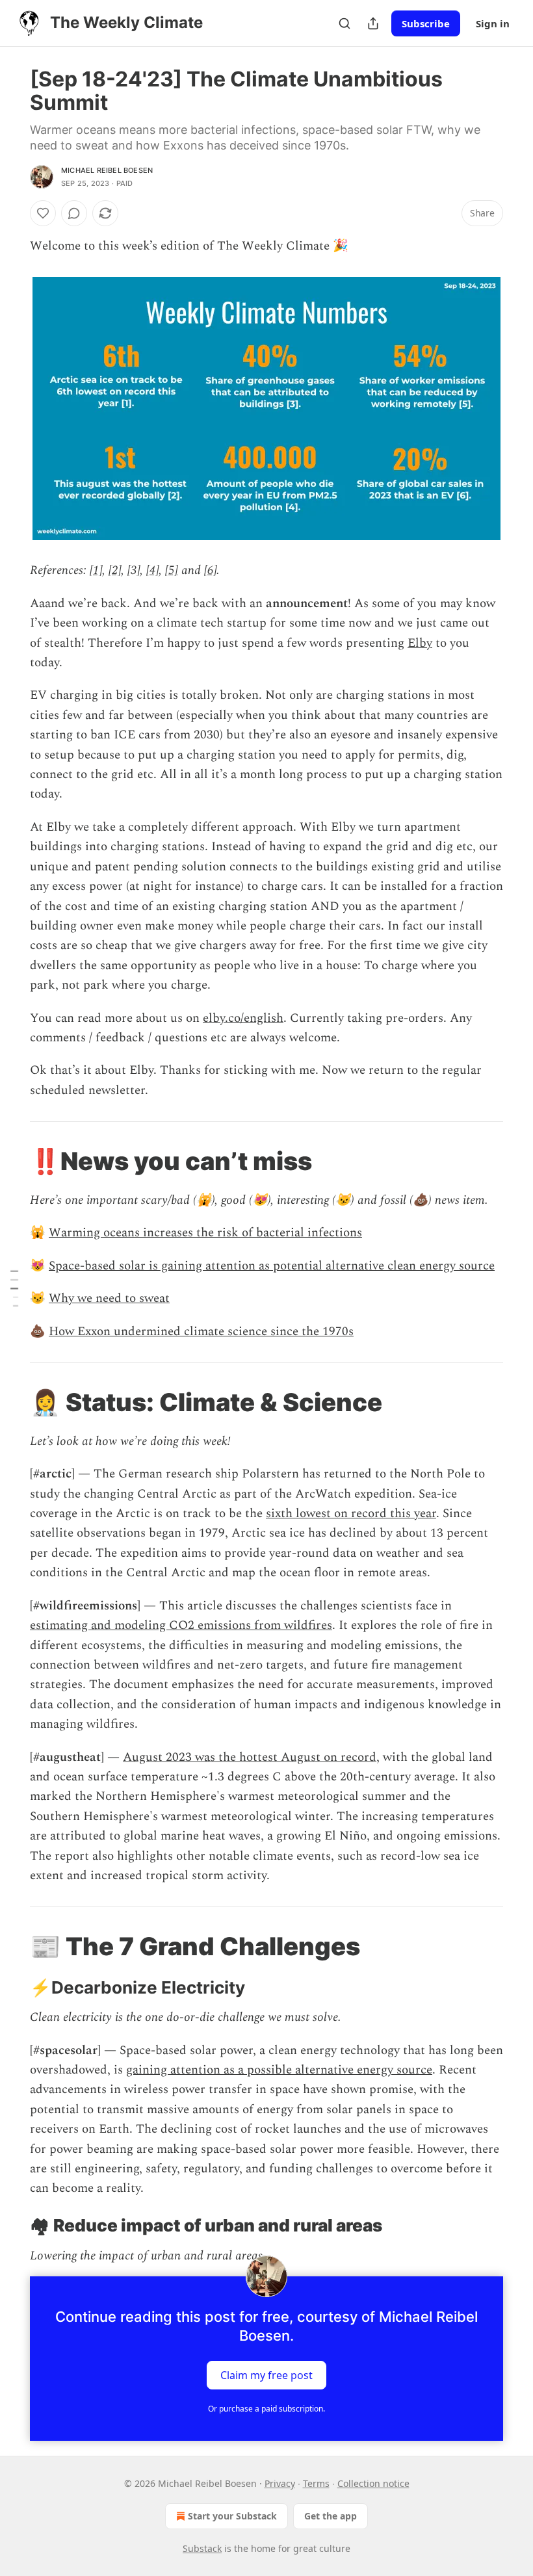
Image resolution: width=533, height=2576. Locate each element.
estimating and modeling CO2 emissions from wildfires (181, 1625)
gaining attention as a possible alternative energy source (279, 2070)
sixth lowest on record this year (351, 1514)
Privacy (280, 2483)
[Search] (344, 23)
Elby (420, 643)
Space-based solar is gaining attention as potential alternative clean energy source (272, 1266)
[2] (115, 570)
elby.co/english (243, 1018)
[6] (210, 570)
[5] (172, 570)
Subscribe (426, 23)
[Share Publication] (373, 23)
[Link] (12, 1161)
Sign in (493, 23)
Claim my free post (266, 2375)
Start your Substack (232, 2516)
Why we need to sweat (109, 1298)
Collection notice (373, 2483)
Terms (316, 2483)
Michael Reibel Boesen (107, 170)
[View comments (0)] (74, 213)
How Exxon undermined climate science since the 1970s (201, 1332)
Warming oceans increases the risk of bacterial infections (205, 1233)
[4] (152, 570)
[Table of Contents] (14, 1288)
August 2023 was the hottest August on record (250, 1757)
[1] (96, 570)
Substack (202, 2548)
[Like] (43, 213)
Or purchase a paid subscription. (266, 2409)
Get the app (331, 2516)
